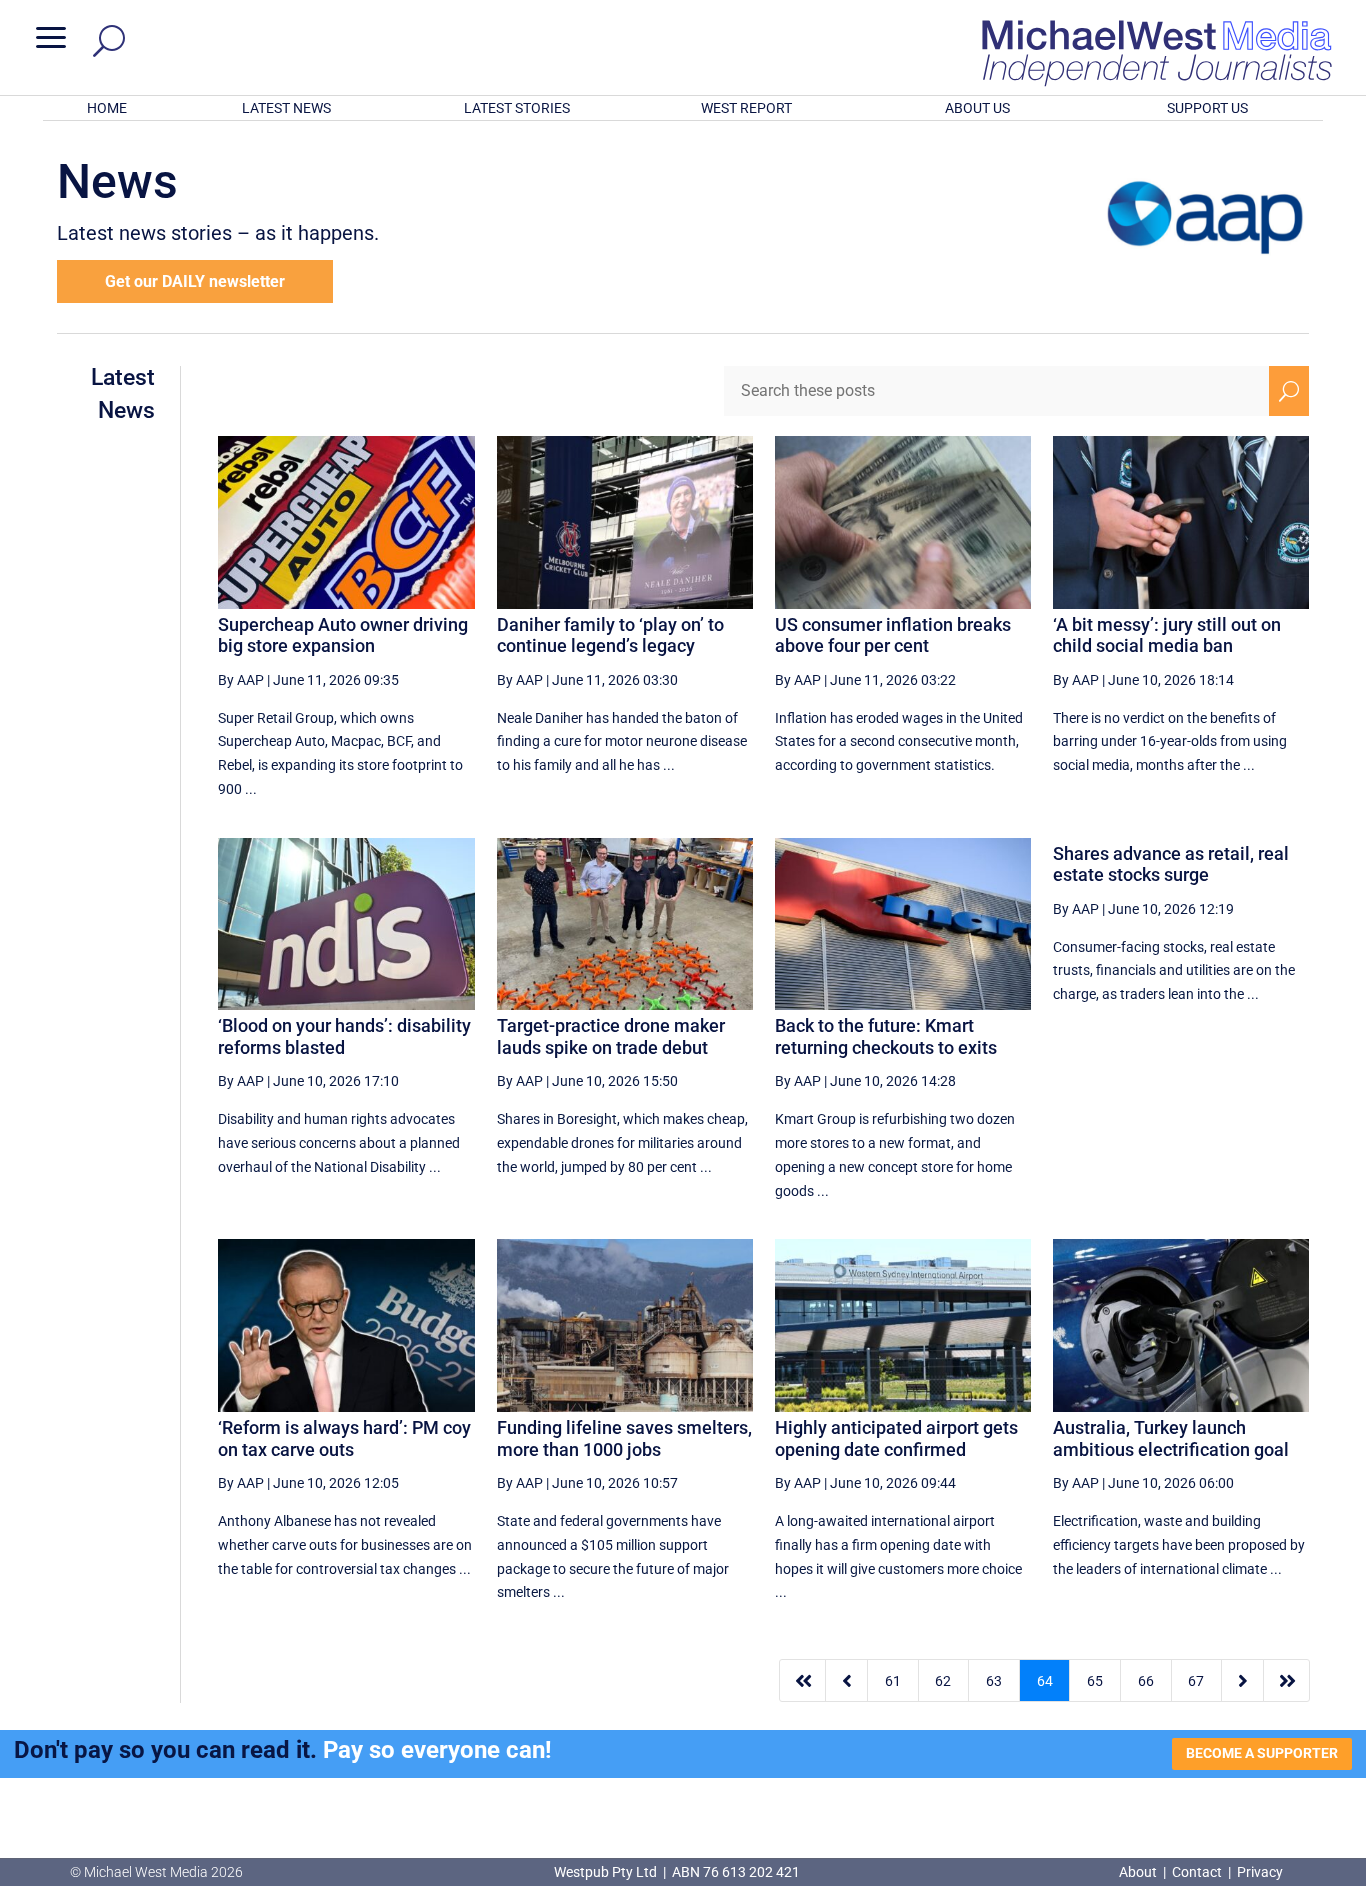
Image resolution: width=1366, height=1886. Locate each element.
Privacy (1260, 1872)
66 (1146, 1681)
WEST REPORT (746, 108)
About (1139, 1872)
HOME (107, 108)
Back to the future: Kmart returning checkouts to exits (886, 1036)
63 (994, 1681)
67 (1196, 1681)
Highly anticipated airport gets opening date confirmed (896, 1438)
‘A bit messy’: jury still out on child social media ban (1167, 635)
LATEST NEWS (286, 108)
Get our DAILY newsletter (195, 281)
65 (1095, 1681)
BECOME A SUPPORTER (1262, 1753)
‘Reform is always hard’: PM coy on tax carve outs (344, 1438)
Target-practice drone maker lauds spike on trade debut (611, 1036)
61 (893, 1681)
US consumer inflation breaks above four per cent (893, 635)
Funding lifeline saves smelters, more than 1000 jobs (624, 1438)
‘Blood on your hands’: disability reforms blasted (344, 1036)
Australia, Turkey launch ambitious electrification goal (1171, 1438)
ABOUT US (977, 108)
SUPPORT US (1207, 108)
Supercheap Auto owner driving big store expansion (343, 635)
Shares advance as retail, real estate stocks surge (1171, 864)
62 (943, 1681)
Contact (1197, 1872)
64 (1045, 1681)
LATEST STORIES (517, 108)
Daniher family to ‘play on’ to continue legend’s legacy (610, 635)
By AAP (241, 680)
